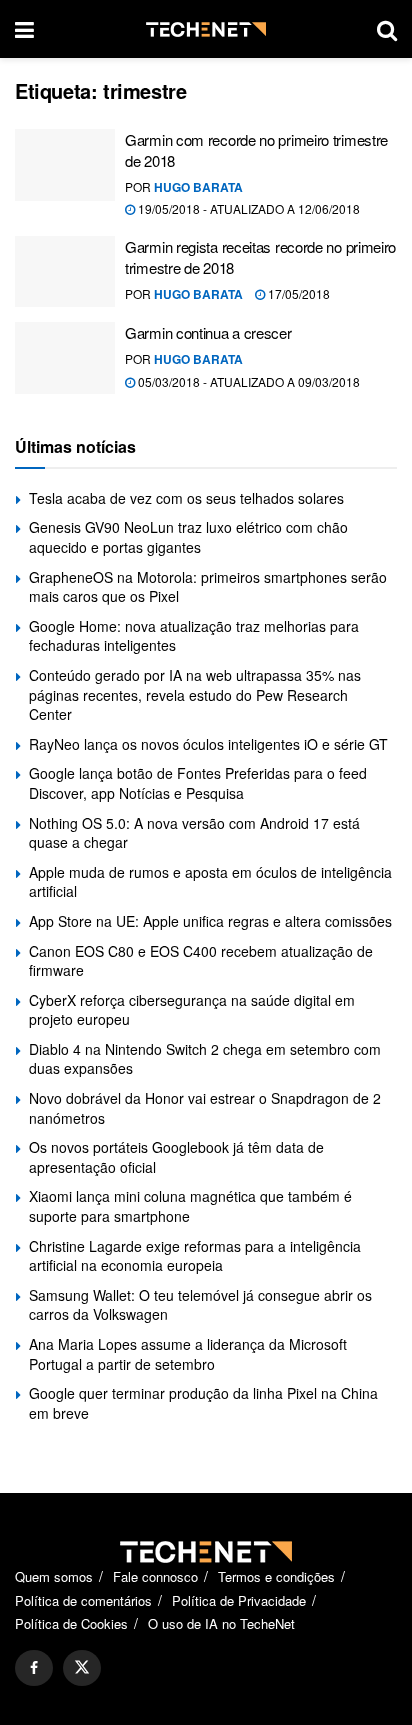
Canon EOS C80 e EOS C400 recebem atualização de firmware (201, 961)
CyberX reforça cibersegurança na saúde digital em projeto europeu (192, 1010)
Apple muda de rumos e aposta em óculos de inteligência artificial (210, 882)
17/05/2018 (297, 293)
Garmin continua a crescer (208, 332)
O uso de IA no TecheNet (221, 1623)
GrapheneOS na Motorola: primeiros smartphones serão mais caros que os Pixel (208, 587)
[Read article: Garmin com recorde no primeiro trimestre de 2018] (65, 165)
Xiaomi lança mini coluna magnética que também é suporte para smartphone (190, 1206)
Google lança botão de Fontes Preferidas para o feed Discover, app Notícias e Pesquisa (198, 783)
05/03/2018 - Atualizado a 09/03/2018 (247, 381)
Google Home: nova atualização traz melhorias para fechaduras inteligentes (194, 636)
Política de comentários (83, 1600)
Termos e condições (276, 1576)
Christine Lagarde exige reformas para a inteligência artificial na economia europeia (195, 1256)
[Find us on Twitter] (82, 1668)
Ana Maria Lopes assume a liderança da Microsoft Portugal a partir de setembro (188, 1354)
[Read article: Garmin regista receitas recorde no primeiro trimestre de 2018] (65, 272)
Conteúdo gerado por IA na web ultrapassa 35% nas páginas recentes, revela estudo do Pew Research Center (195, 694)
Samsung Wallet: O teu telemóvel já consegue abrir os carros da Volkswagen (200, 1305)
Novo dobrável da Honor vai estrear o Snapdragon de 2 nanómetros (205, 1108)
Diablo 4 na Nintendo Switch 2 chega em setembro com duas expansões (205, 1059)
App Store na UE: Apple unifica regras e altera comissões (210, 921)
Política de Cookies (71, 1623)
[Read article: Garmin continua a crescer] (65, 358)
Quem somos (54, 1576)
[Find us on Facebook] (34, 1668)
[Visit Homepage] (206, 29)
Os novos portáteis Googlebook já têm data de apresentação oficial (176, 1157)
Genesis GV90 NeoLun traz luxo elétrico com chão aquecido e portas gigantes (188, 537)
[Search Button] (387, 29)
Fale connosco (155, 1576)
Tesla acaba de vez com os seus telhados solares (186, 498)
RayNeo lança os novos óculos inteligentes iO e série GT (208, 744)
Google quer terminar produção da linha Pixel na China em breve (203, 1403)
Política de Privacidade (239, 1600)
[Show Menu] (24, 29)
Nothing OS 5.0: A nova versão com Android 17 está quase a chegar (194, 833)
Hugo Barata (198, 187)
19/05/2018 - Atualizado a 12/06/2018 (247, 208)
